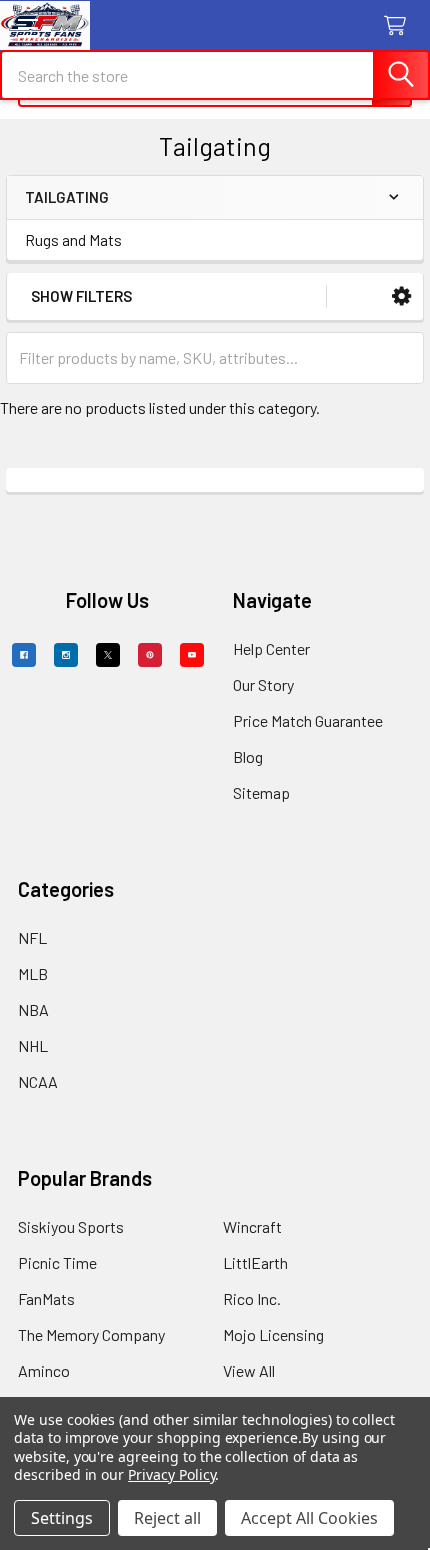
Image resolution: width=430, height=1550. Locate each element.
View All (249, 1370)
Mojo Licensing (273, 1334)
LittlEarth (255, 1262)
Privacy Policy (171, 1474)
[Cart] (399, 26)
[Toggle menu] (27, 27)
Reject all (167, 1518)
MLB (33, 973)
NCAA (38, 1081)
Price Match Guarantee (308, 720)
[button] (401, 296)
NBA (33, 1009)
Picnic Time (57, 1262)
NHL (33, 1045)
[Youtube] (192, 655)
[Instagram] (66, 655)
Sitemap (261, 792)
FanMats (46, 1298)
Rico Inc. (252, 1298)
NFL (32, 937)
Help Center (271, 648)
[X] (108, 655)
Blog (248, 756)
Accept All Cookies (309, 1518)
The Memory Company (91, 1334)
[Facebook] (24, 655)
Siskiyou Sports (71, 1226)
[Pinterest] (150, 655)
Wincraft (252, 1226)
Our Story (263, 684)
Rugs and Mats (73, 239)
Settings (62, 1518)
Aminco (44, 1370)
